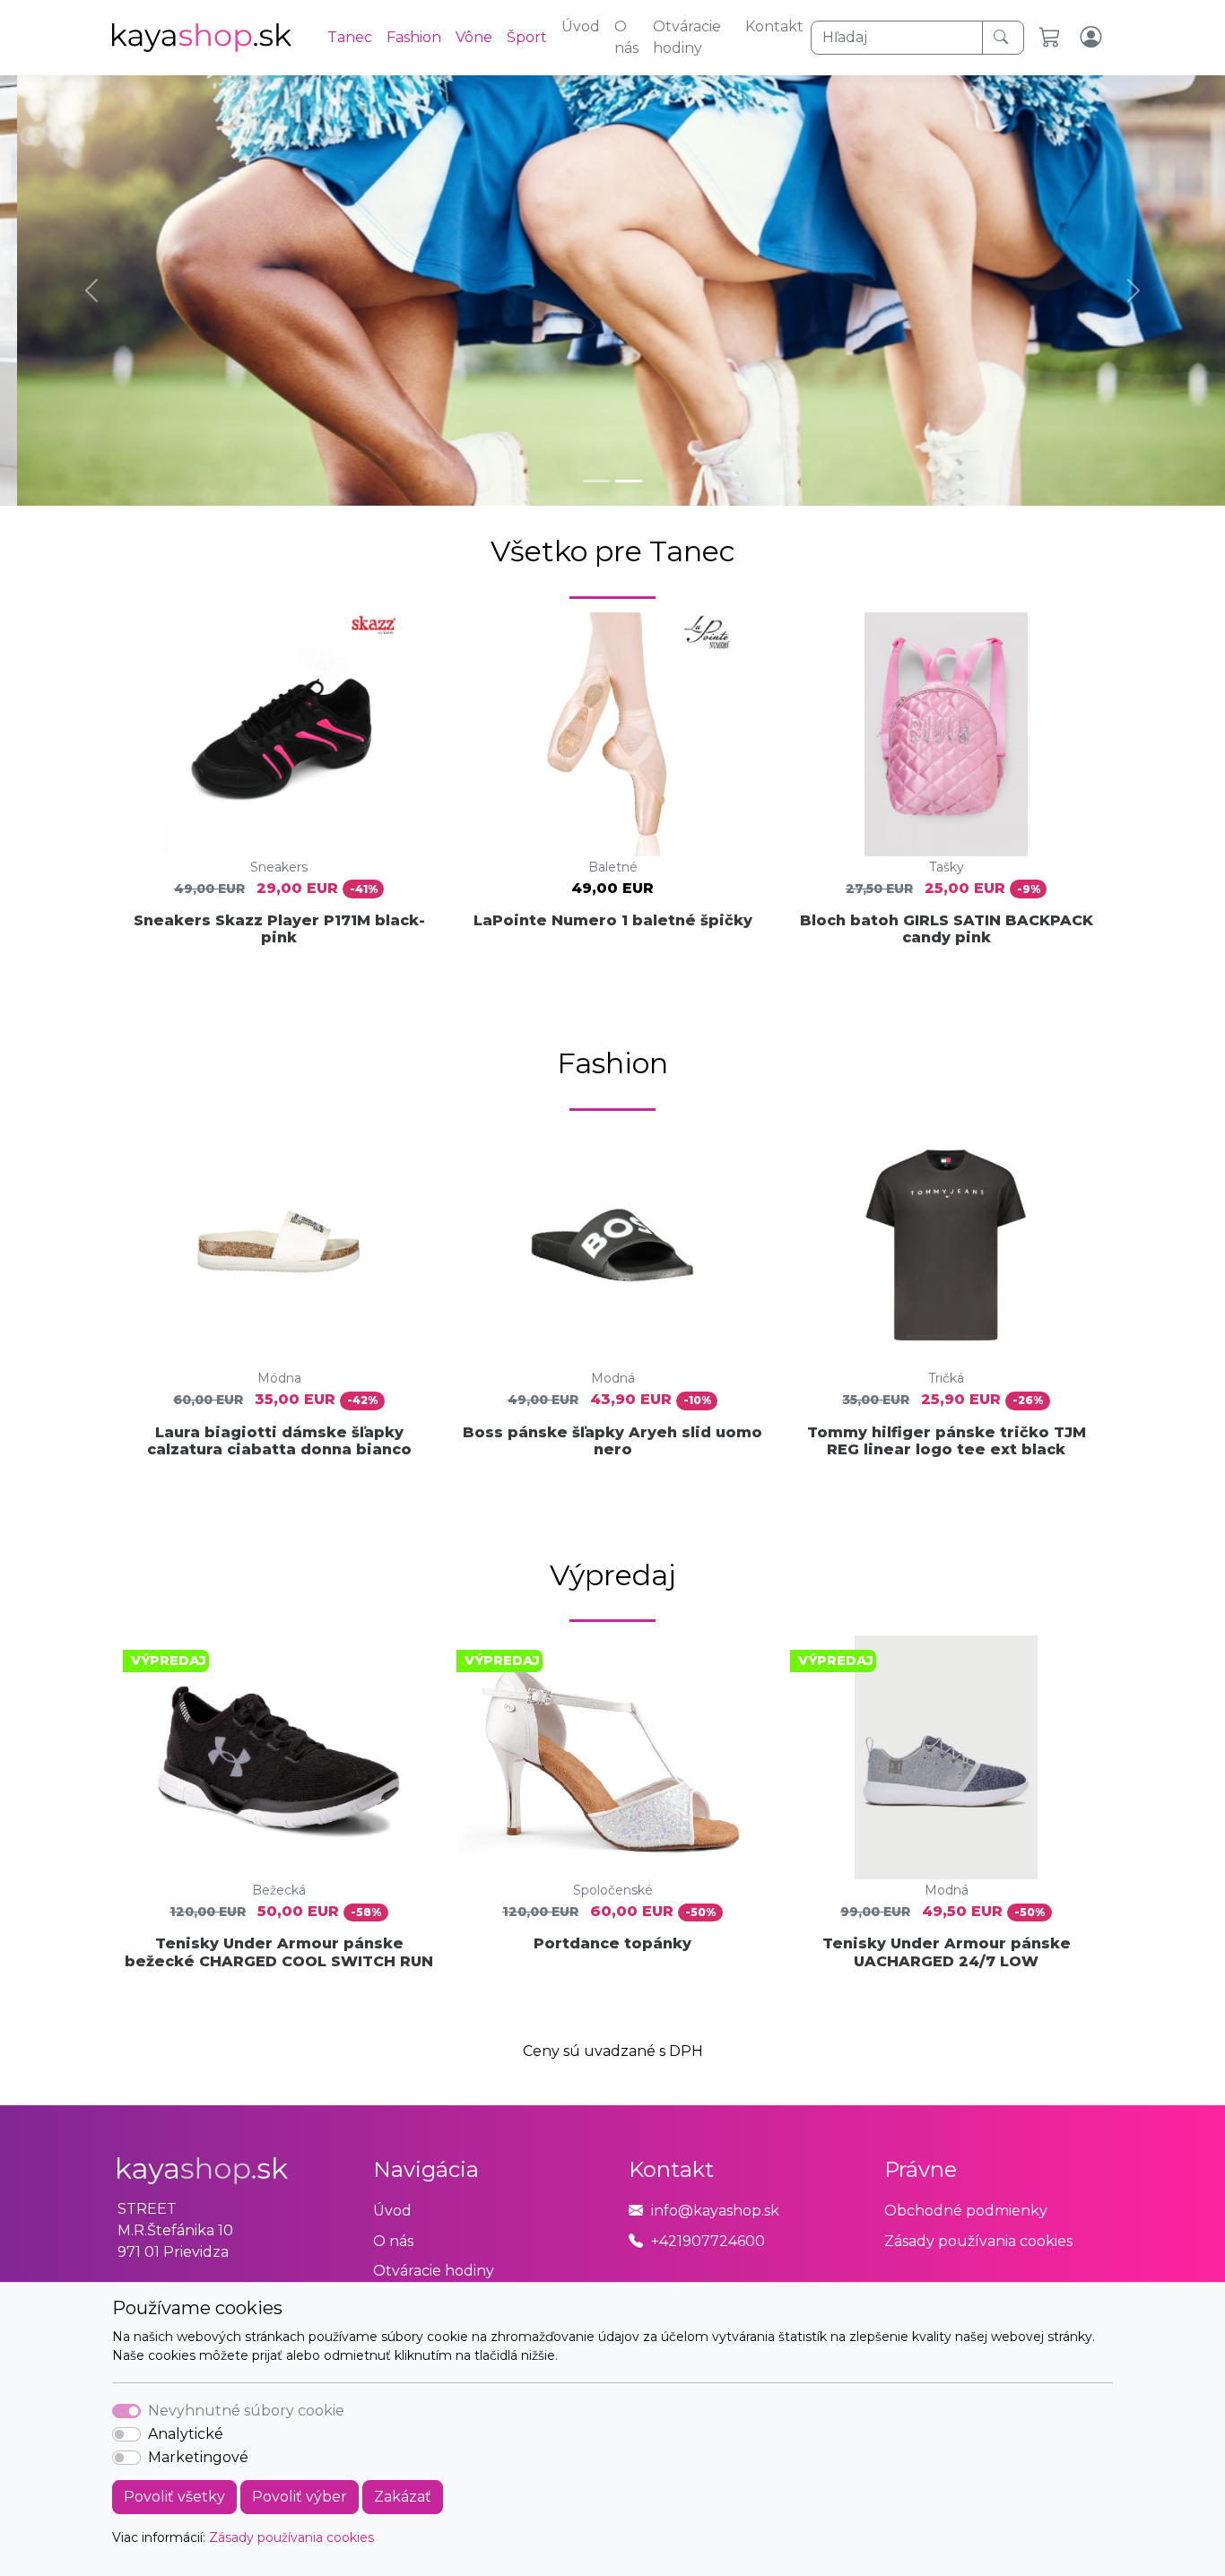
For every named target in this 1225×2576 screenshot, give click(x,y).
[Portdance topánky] (612, 1757)
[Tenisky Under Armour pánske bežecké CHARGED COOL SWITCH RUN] (279, 1757)
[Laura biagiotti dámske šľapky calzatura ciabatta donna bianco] (279, 1245)
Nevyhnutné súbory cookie (246, 2411)
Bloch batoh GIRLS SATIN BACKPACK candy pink (947, 929)
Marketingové (198, 2457)
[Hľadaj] (1003, 38)
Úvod (581, 26)
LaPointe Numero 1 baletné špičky (613, 920)
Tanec (350, 37)
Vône (474, 37)
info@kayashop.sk (715, 2211)
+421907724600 (708, 2241)
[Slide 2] (629, 481)
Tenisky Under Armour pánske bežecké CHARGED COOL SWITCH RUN (279, 1952)
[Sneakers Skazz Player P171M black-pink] (279, 734)
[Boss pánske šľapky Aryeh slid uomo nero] (612, 1245)
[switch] (126, 2434)
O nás (626, 37)
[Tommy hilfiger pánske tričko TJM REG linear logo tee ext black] (946, 1245)
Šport (527, 37)
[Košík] (1052, 38)
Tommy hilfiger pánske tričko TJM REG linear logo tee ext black (947, 1441)
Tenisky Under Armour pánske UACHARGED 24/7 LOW (947, 1952)
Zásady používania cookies (291, 2537)
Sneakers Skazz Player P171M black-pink (279, 929)
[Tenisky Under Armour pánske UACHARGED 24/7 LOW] (946, 1757)
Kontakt (774, 26)
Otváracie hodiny (687, 37)
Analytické (186, 2434)
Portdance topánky (612, 1943)
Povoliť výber (300, 2497)
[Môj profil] (1093, 38)
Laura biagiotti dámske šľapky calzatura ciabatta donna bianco (279, 1441)
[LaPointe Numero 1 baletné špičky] (612, 734)
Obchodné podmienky (966, 2211)
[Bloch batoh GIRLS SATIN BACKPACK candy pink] (946, 734)
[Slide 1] (596, 481)
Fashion (414, 37)
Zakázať (403, 2497)
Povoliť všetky (174, 2497)
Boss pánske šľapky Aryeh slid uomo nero (612, 1441)
